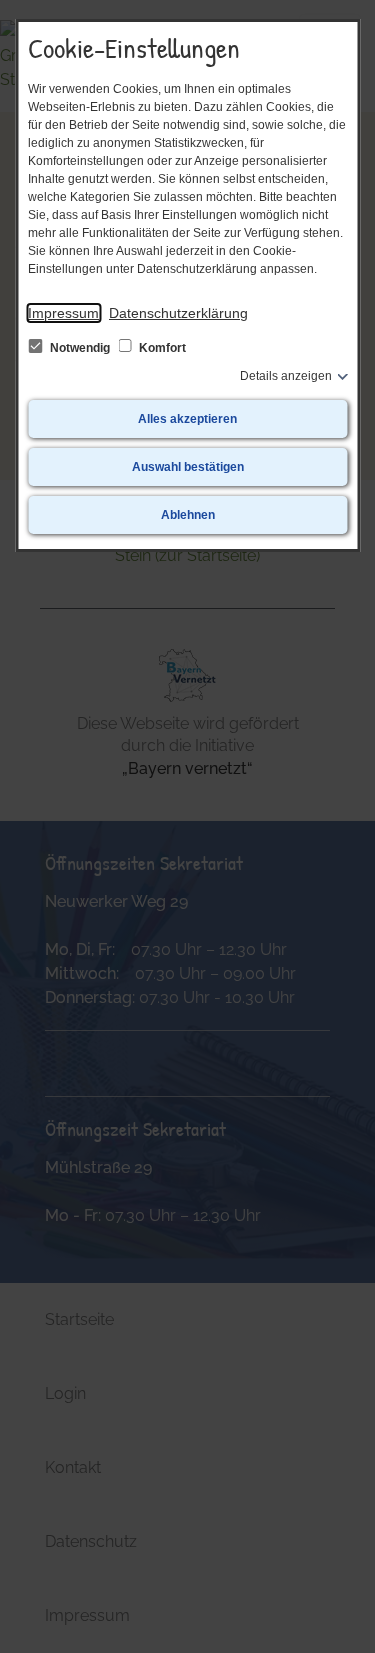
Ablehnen (188, 515)
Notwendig (80, 348)
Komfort (161, 348)
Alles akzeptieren (187, 419)
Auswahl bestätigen (188, 467)
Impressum (63, 313)
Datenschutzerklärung (178, 313)
